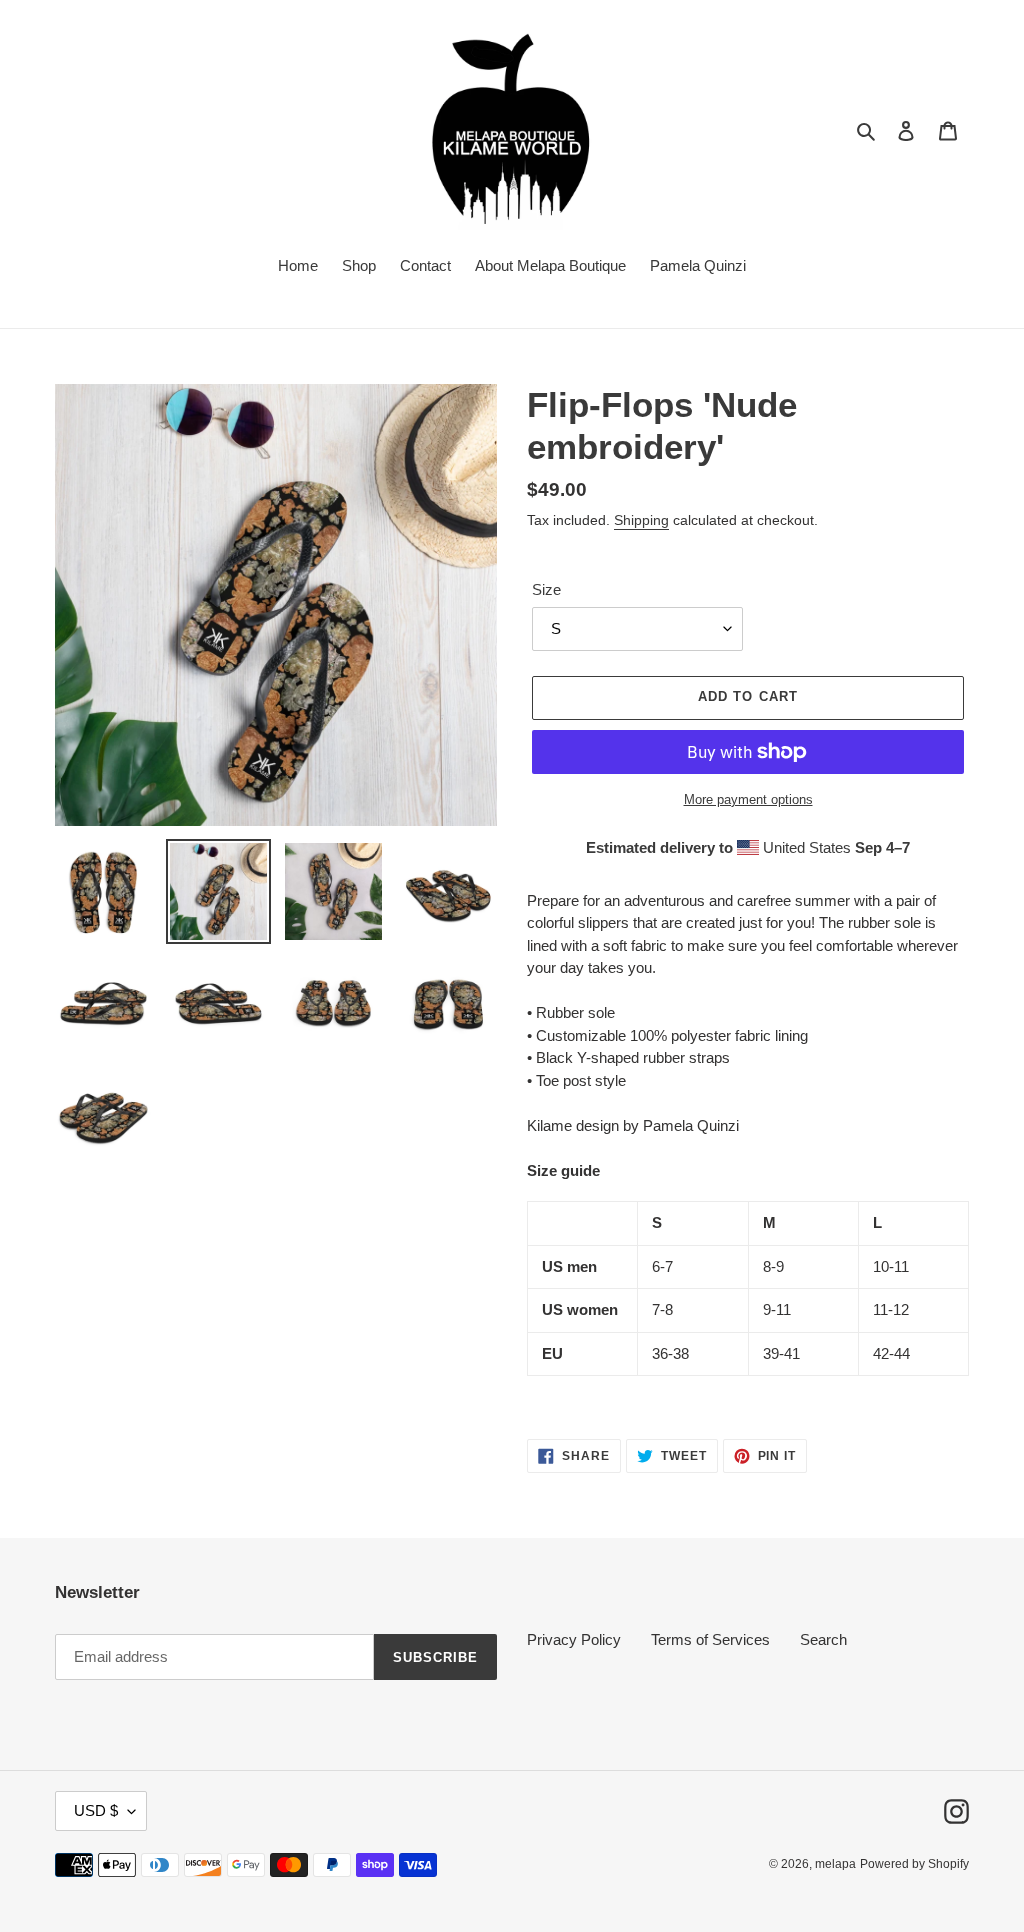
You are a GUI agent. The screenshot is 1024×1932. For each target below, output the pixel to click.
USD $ (96, 1810)
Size (546, 589)
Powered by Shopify (914, 1864)
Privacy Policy (574, 1639)
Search (823, 1639)
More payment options (748, 799)
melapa (835, 1864)
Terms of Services (710, 1639)
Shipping (641, 520)
